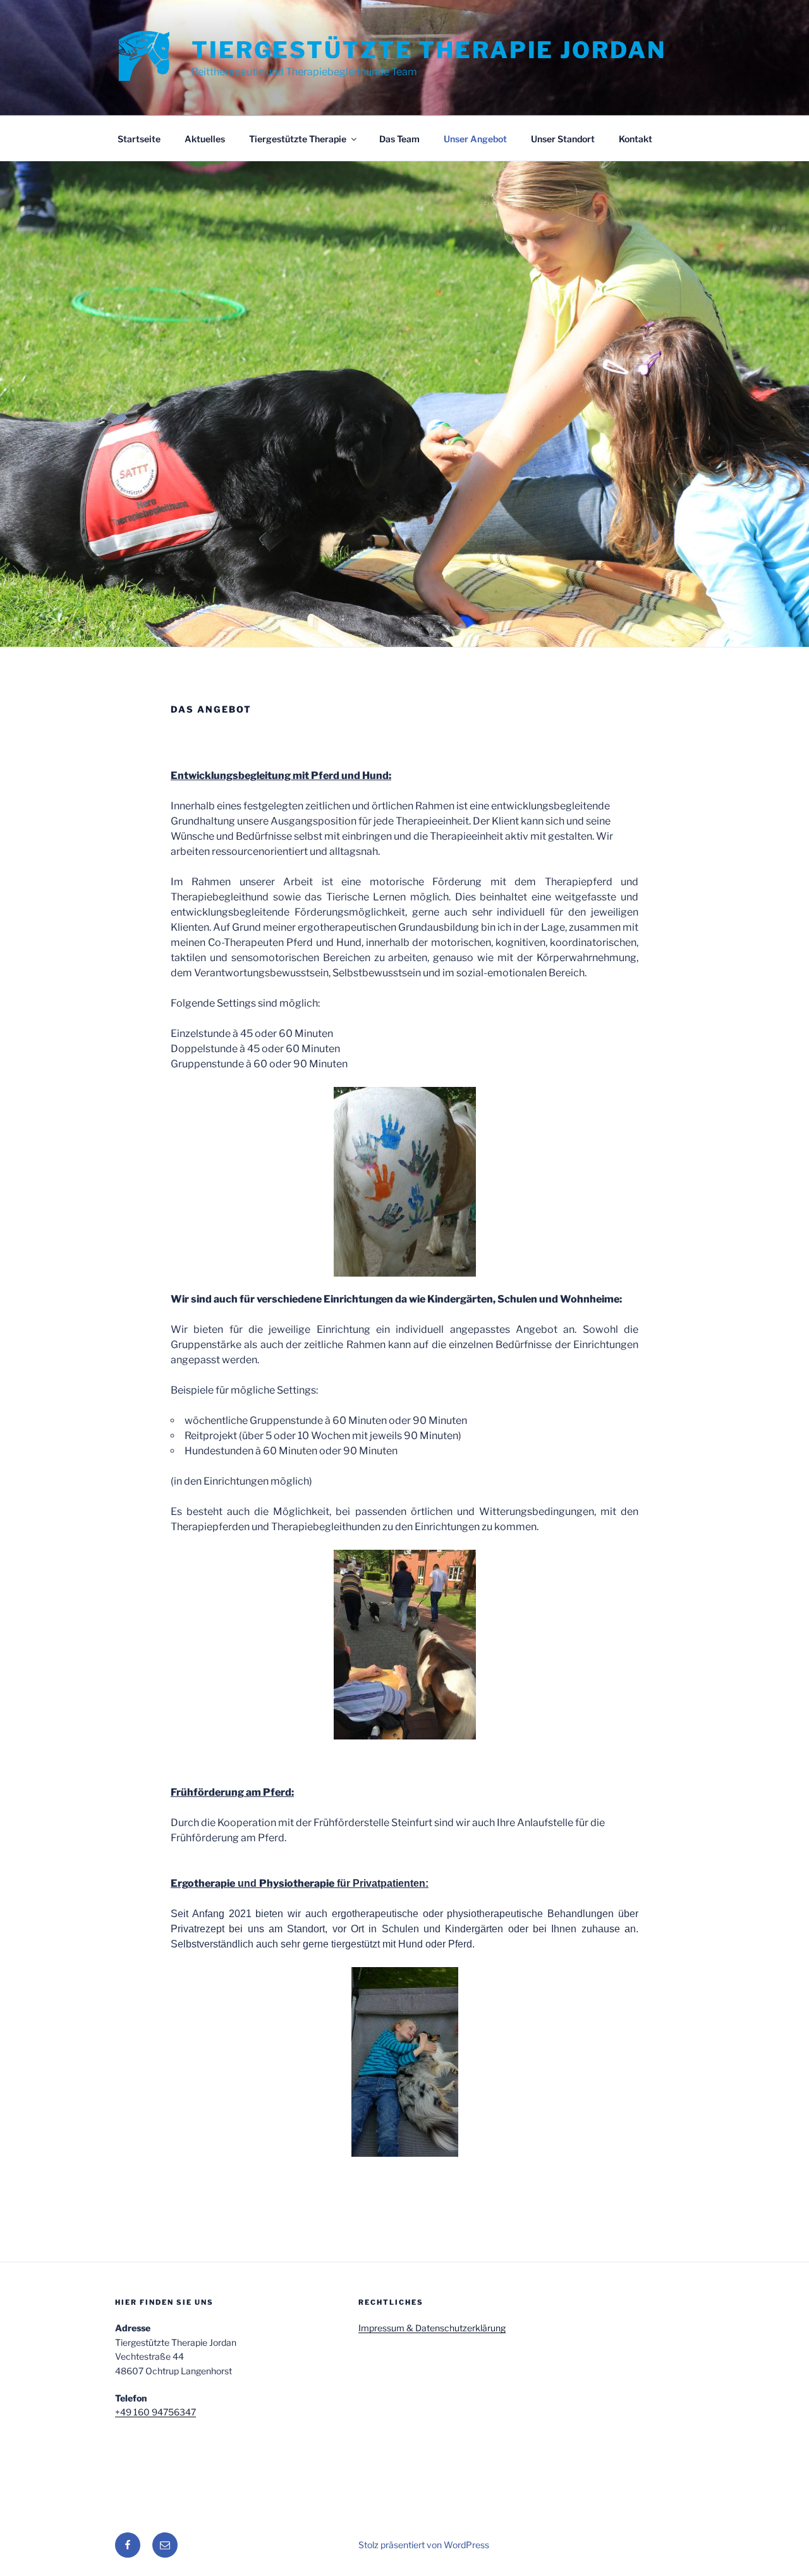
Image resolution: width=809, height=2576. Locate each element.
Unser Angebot (475, 139)
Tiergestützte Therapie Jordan (429, 50)
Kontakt (636, 139)
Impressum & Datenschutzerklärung (432, 2328)
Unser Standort (563, 139)
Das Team (399, 139)
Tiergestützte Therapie (298, 139)
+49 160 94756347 (155, 2412)
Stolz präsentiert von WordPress (424, 2545)
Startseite (139, 139)
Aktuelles (205, 139)
